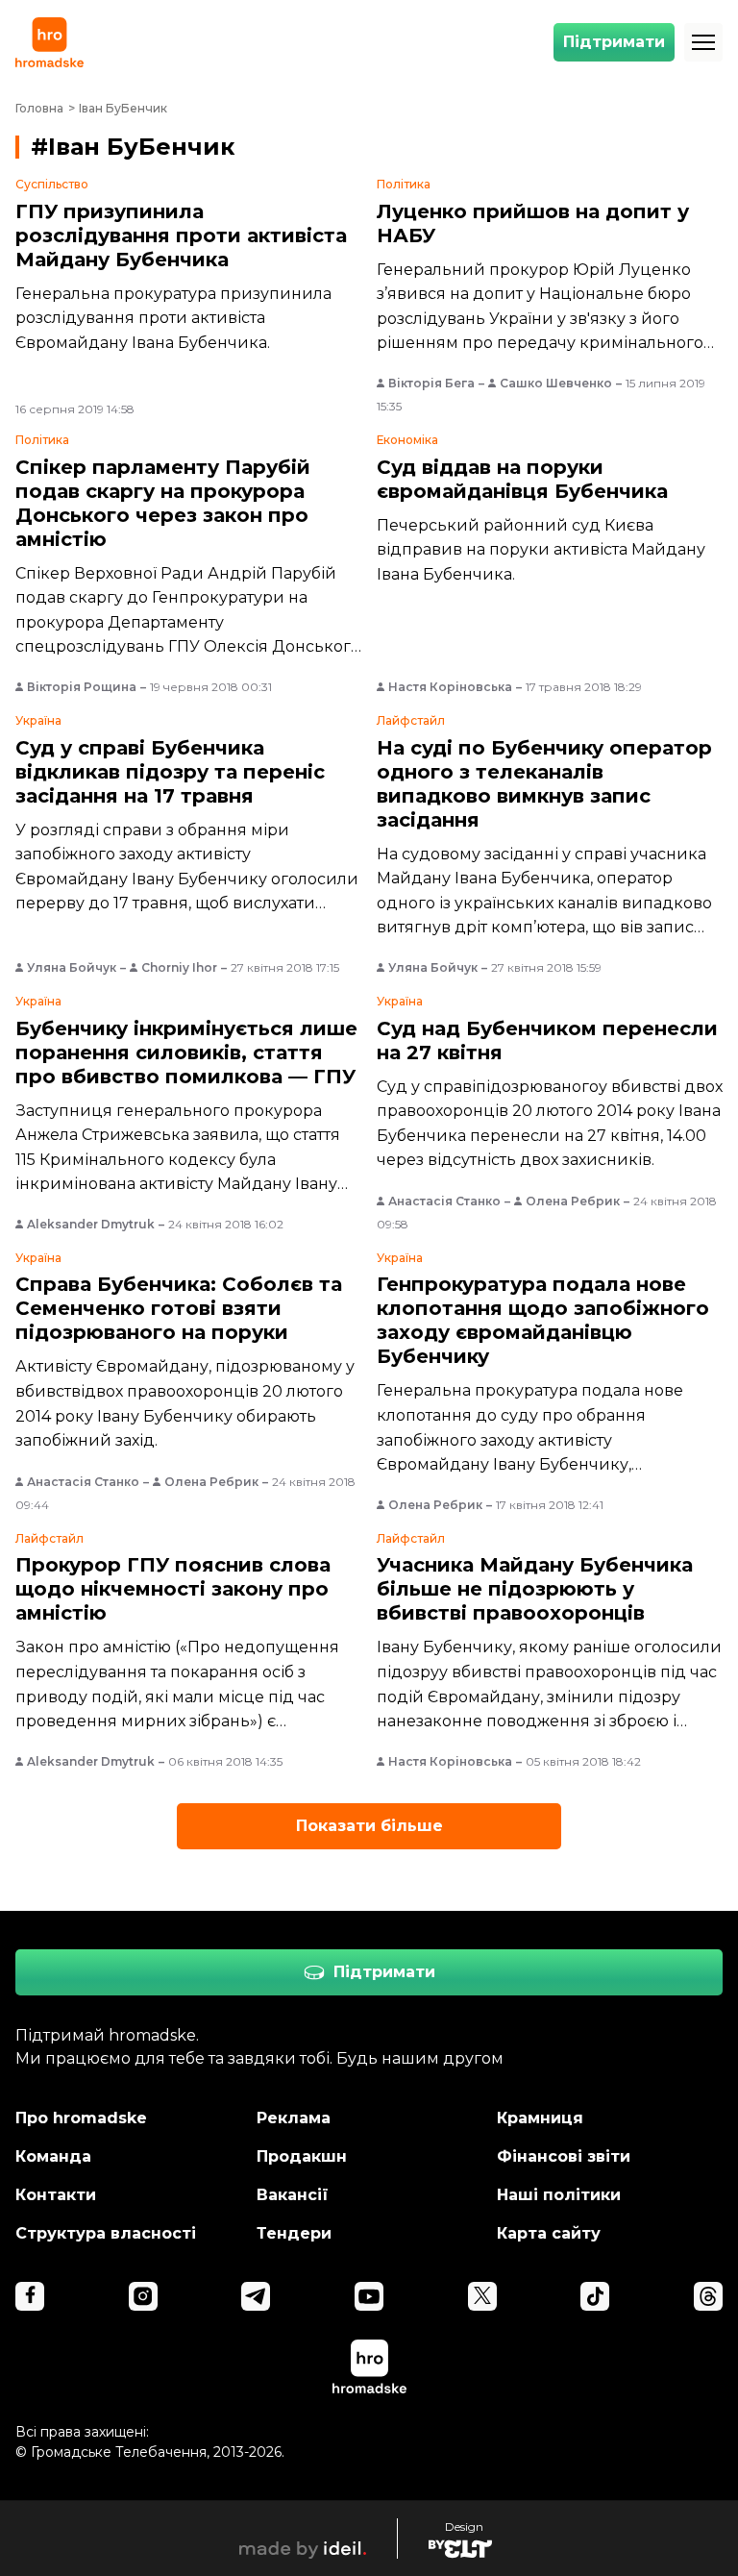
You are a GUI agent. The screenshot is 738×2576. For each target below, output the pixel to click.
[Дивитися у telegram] (256, 2296)
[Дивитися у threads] (708, 2296)
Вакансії (293, 2195)
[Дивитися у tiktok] (595, 2296)
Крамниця (540, 2118)
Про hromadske (81, 2118)
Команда (53, 2156)
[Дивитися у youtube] (369, 2296)
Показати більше (369, 1826)
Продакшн (302, 2156)
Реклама (294, 2118)
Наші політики (559, 2195)
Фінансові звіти (564, 2156)
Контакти (56, 2195)
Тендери (294, 2233)
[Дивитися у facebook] (30, 2296)
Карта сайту (549, 2233)
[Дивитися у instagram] (143, 2296)
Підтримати (614, 42)
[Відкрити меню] (703, 42)
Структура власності (106, 2233)
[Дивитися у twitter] (482, 2296)
